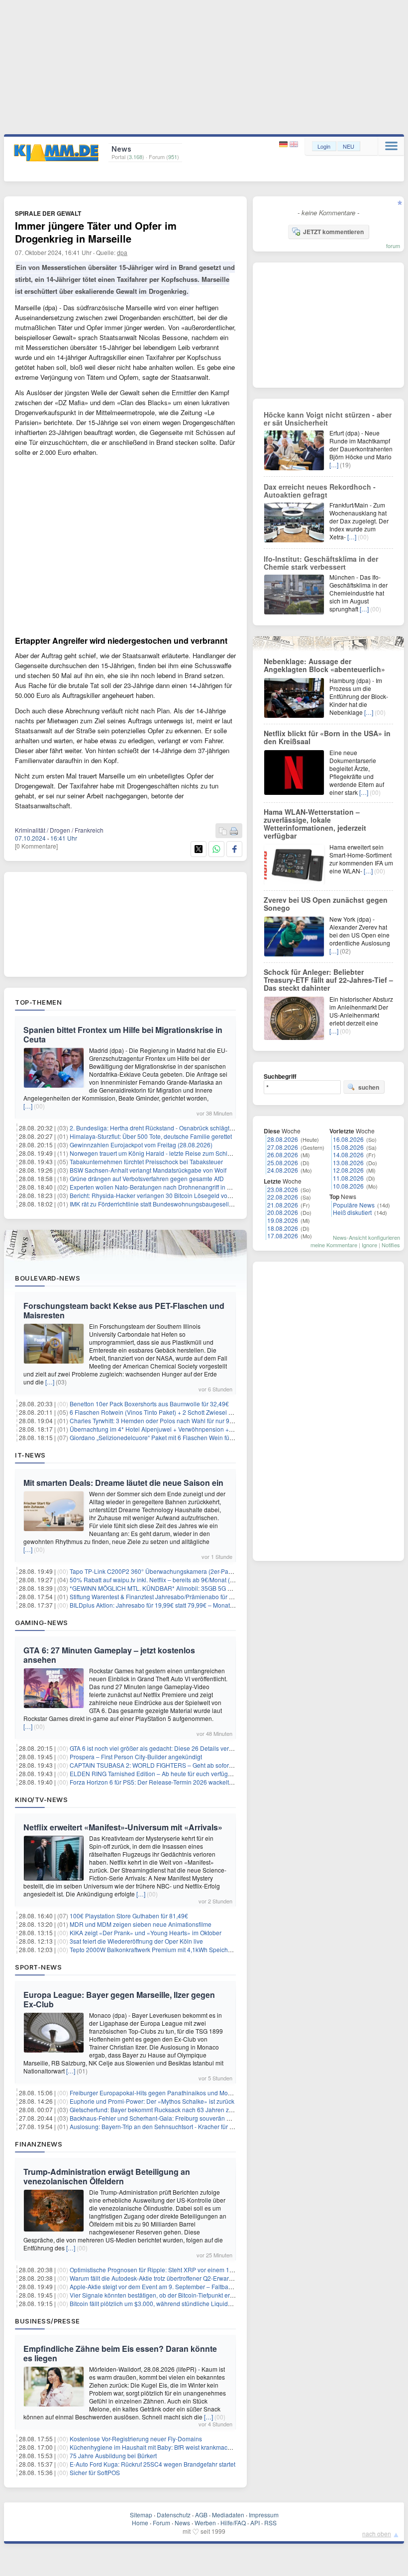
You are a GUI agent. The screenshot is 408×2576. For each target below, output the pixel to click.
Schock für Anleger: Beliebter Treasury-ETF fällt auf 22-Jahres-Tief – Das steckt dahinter (328, 980)
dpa (122, 252)
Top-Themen (38, 1002)
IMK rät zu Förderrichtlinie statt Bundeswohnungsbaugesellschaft (157, 1204)
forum (393, 246)
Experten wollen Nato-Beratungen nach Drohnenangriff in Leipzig (158, 1187)
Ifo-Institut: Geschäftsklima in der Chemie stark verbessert (321, 563)
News (182, 2523)
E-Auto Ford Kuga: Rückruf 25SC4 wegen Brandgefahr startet (153, 2464)
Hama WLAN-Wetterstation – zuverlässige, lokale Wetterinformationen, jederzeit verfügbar (315, 824)
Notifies (391, 1245)
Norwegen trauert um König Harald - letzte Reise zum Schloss (153, 1153)
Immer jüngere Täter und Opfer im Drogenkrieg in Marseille (96, 232)
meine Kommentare (334, 1245)
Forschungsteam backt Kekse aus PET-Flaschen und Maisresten (124, 1310)
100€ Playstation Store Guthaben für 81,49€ (129, 1916)
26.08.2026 (283, 1155)
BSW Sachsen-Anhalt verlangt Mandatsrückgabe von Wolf (148, 1170)
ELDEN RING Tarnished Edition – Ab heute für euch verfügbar (153, 1773)
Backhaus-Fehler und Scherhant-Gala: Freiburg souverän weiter (156, 2118)
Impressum (264, 2515)
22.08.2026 (283, 1197)
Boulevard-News (48, 1278)
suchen (369, 1087)
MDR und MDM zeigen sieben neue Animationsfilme (141, 1924)
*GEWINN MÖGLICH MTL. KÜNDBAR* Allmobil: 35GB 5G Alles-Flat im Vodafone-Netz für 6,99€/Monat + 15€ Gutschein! (232, 1588)
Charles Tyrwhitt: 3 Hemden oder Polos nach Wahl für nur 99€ (153, 1420)
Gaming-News (42, 1623)
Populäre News (354, 1205)
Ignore (369, 1245)
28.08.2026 (283, 1139)
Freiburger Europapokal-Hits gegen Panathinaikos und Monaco (155, 2093)
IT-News (30, 1455)
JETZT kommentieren (333, 232)
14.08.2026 (348, 1155)
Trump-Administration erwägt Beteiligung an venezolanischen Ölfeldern (107, 2176)
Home (140, 2523)
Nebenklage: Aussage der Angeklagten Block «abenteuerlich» (324, 665)
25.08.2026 (283, 1162)
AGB (201, 2515)
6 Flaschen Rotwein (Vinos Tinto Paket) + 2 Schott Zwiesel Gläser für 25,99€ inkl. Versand (191, 1412)
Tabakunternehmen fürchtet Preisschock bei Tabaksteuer (146, 1161)
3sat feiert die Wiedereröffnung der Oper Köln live (136, 1941)
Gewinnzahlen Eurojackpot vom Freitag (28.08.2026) (141, 1145)
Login (324, 146)
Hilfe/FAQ (233, 2523)
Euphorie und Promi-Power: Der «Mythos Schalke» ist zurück (152, 2101)
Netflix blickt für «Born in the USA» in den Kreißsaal (327, 737)
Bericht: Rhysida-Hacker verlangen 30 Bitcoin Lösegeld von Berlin (159, 1195)
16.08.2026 (348, 1139)
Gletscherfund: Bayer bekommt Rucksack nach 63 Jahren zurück (157, 2109)
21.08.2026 (283, 1205)
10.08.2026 (348, 1186)
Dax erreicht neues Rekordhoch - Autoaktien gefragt (320, 491)
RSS (270, 2523)
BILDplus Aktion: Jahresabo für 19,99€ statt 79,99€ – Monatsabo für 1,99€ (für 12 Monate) (191, 1605)
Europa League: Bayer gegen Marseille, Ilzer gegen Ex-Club (119, 1999)
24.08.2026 (283, 1170)
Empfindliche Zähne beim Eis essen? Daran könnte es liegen (120, 2353)
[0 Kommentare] (36, 846)
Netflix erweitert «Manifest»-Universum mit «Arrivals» (123, 1827)
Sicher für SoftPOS (95, 2472)
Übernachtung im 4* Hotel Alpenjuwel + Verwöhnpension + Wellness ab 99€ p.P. (178, 1429)
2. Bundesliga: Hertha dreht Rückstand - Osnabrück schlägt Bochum (161, 1128)
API (255, 2523)
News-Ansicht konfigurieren (366, 1237)
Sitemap (141, 2515)
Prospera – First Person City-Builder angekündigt (136, 1757)
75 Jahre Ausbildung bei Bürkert (113, 2455)
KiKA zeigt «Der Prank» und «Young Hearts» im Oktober (146, 1932)
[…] (28, 1106)
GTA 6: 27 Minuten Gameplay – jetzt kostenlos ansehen (109, 1655)
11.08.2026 (348, 1178)
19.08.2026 (283, 1220)
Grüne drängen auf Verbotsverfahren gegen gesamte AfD (147, 1178)
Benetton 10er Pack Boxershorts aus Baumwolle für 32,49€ (149, 1404)
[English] (294, 144)
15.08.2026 (348, 1147)
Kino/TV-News (41, 1800)
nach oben (377, 2533)
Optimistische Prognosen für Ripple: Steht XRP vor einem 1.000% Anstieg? (171, 2270)
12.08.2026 (348, 1170)
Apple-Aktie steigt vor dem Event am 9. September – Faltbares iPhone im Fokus (177, 2286)
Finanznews (39, 2144)
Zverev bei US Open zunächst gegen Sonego (326, 904)
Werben (205, 2523)
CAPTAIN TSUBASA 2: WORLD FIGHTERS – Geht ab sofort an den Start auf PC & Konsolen (194, 1765)
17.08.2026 (283, 1236)
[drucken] (234, 831)
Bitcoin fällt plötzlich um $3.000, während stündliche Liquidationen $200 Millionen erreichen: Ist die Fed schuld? (220, 2303)
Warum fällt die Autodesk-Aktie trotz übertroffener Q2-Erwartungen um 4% (169, 2278)
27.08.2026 (283, 1147)
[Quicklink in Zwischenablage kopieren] (223, 831)
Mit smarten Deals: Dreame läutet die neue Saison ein (123, 1483)
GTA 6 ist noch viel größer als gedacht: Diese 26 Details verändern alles (166, 1748)
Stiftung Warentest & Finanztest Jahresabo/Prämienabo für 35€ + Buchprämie (174, 1596)
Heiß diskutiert (352, 1212)
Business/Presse (48, 2321)
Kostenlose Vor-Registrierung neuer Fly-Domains (136, 2439)
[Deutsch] (284, 144)
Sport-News (38, 1967)
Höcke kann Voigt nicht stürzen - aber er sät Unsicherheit (328, 419)
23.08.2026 (283, 1189)
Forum (161, 2523)
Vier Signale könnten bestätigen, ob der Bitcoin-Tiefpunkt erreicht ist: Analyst (172, 2295)
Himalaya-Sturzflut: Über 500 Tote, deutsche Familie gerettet (151, 1136)
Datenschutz (174, 2515)
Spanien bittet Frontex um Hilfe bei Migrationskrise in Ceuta (123, 1034)
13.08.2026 (348, 1162)
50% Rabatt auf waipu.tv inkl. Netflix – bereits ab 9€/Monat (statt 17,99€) (166, 1580)
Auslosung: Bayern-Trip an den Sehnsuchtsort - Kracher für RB (154, 2126)
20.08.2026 (283, 1212)
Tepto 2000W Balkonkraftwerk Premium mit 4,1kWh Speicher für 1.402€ (166, 1949)
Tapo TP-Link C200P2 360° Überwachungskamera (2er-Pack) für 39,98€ (167, 1571)
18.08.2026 (283, 1228)
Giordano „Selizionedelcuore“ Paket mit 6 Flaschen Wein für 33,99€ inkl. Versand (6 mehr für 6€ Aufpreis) (211, 1437)
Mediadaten (228, 2515)
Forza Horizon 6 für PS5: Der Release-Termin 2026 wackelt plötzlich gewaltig (173, 1782)
